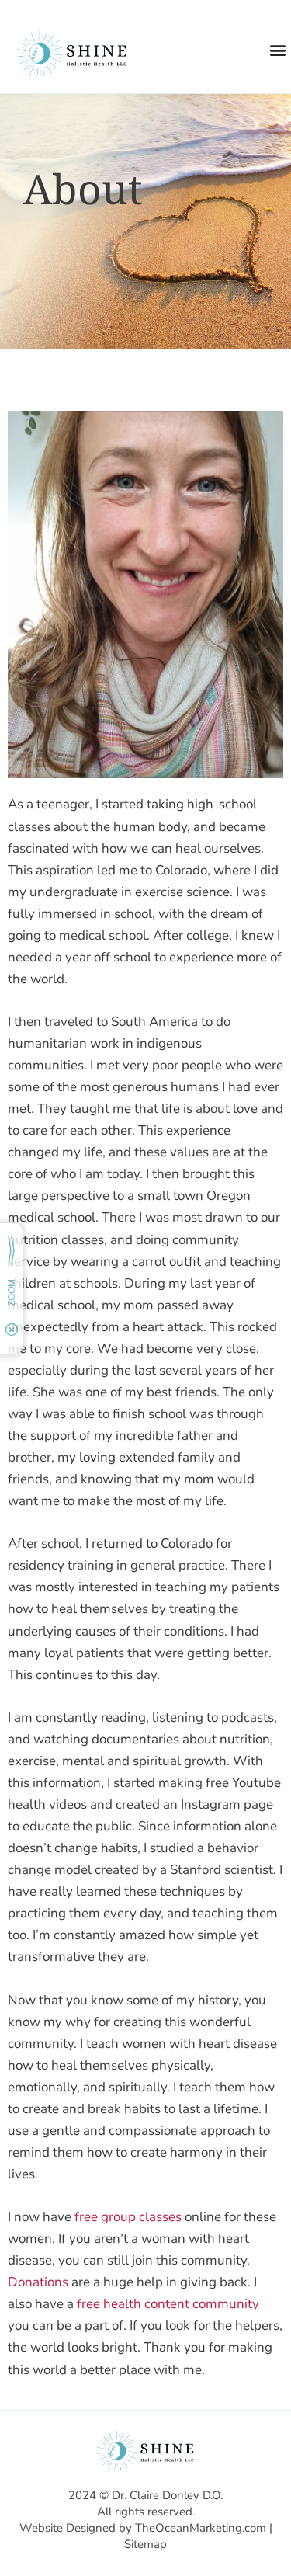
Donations (38, 2282)
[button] (278, 49)
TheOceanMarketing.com (201, 2528)
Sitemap (145, 2544)
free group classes (128, 2217)
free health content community (168, 2304)
